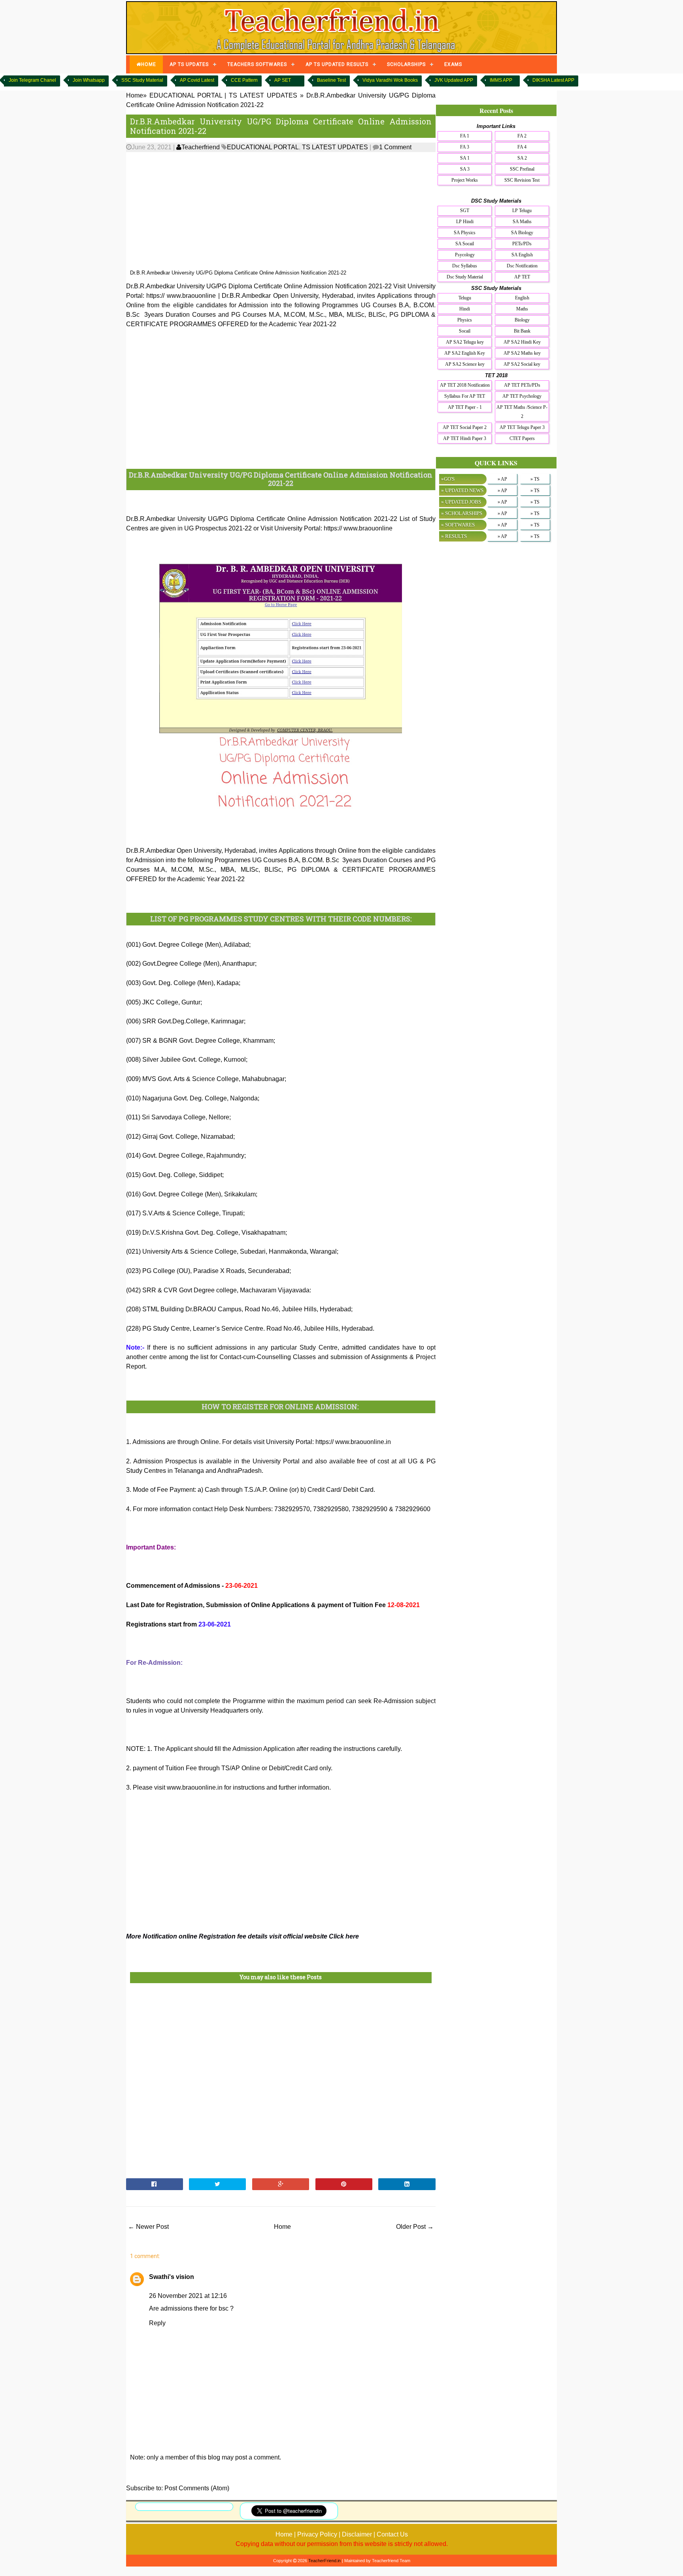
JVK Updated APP (454, 80)
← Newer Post (148, 2227)
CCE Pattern (244, 80)
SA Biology (522, 233)
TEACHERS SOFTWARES (257, 64)
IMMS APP (501, 80)
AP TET (522, 277)
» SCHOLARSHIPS (462, 513)
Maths (522, 309)
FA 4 (522, 147)
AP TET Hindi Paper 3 (465, 438)
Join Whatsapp (89, 80)
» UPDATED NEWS (462, 490)
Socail (465, 331)
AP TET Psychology (522, 396)
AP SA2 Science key (465, 364)
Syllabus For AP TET (465, 396)
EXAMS (453, 64)
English (522, 298)
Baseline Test (331, 80)
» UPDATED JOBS (461, 502)
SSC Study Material (142, 80)
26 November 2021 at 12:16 (188, 2296)
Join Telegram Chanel (32, 80)
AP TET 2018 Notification (465, 385)
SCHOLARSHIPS (406, 64)
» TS (535, 479)
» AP (502, 479)
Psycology (465, 255)
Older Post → (415, 2227)
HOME (149, 64)
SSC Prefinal (522, 169)
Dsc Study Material (465, 277)
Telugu (465, 298)
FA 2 (522, 136)
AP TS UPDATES (189, 64)
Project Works (465, 180)
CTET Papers (522, 438)
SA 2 (522, 158)
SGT (465, 211)
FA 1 (465, 136)
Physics (465, 320)
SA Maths (522, 222)
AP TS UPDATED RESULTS (337, 64)
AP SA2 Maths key (522, 353)
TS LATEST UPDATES (335, 147)
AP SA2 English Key (465, 353)
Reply (157, 2323)
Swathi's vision (172, 2277)
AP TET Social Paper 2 (465, 427)
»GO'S (448, 479)
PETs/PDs (522, 244)
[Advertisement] (281, 211)
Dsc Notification (522, 266)
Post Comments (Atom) (197, 2488)
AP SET (283, 80)
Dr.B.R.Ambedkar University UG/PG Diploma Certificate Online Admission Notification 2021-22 (281, 126)
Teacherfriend (201, 147)
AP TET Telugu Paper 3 (522, 427)
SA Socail (465, 244)
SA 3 (465, 169)
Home (282, 2227)
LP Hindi (465, 222)
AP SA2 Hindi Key (522, 342)
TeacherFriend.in (325, 2561)
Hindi (465, 309)
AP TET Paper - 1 (465, 407)
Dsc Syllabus (465, 266)
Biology (522, 320)
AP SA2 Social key (522, 364)
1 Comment (395, 147)
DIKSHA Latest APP (553, 80)
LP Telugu (522, 211)
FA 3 (465, 147)
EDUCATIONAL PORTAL (263, 147)
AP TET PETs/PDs (522, 385)
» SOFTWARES (458, 525)
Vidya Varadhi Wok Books (390, 80)
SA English (522, 255)
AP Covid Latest (197, 80)
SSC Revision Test (522, 180)
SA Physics (465, 233)
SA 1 (465, 158)
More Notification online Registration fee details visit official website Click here (242, 1936)
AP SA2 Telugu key (465, 342)
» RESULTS (454, 536)
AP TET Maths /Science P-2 (522, 412)
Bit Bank (522, 331)
